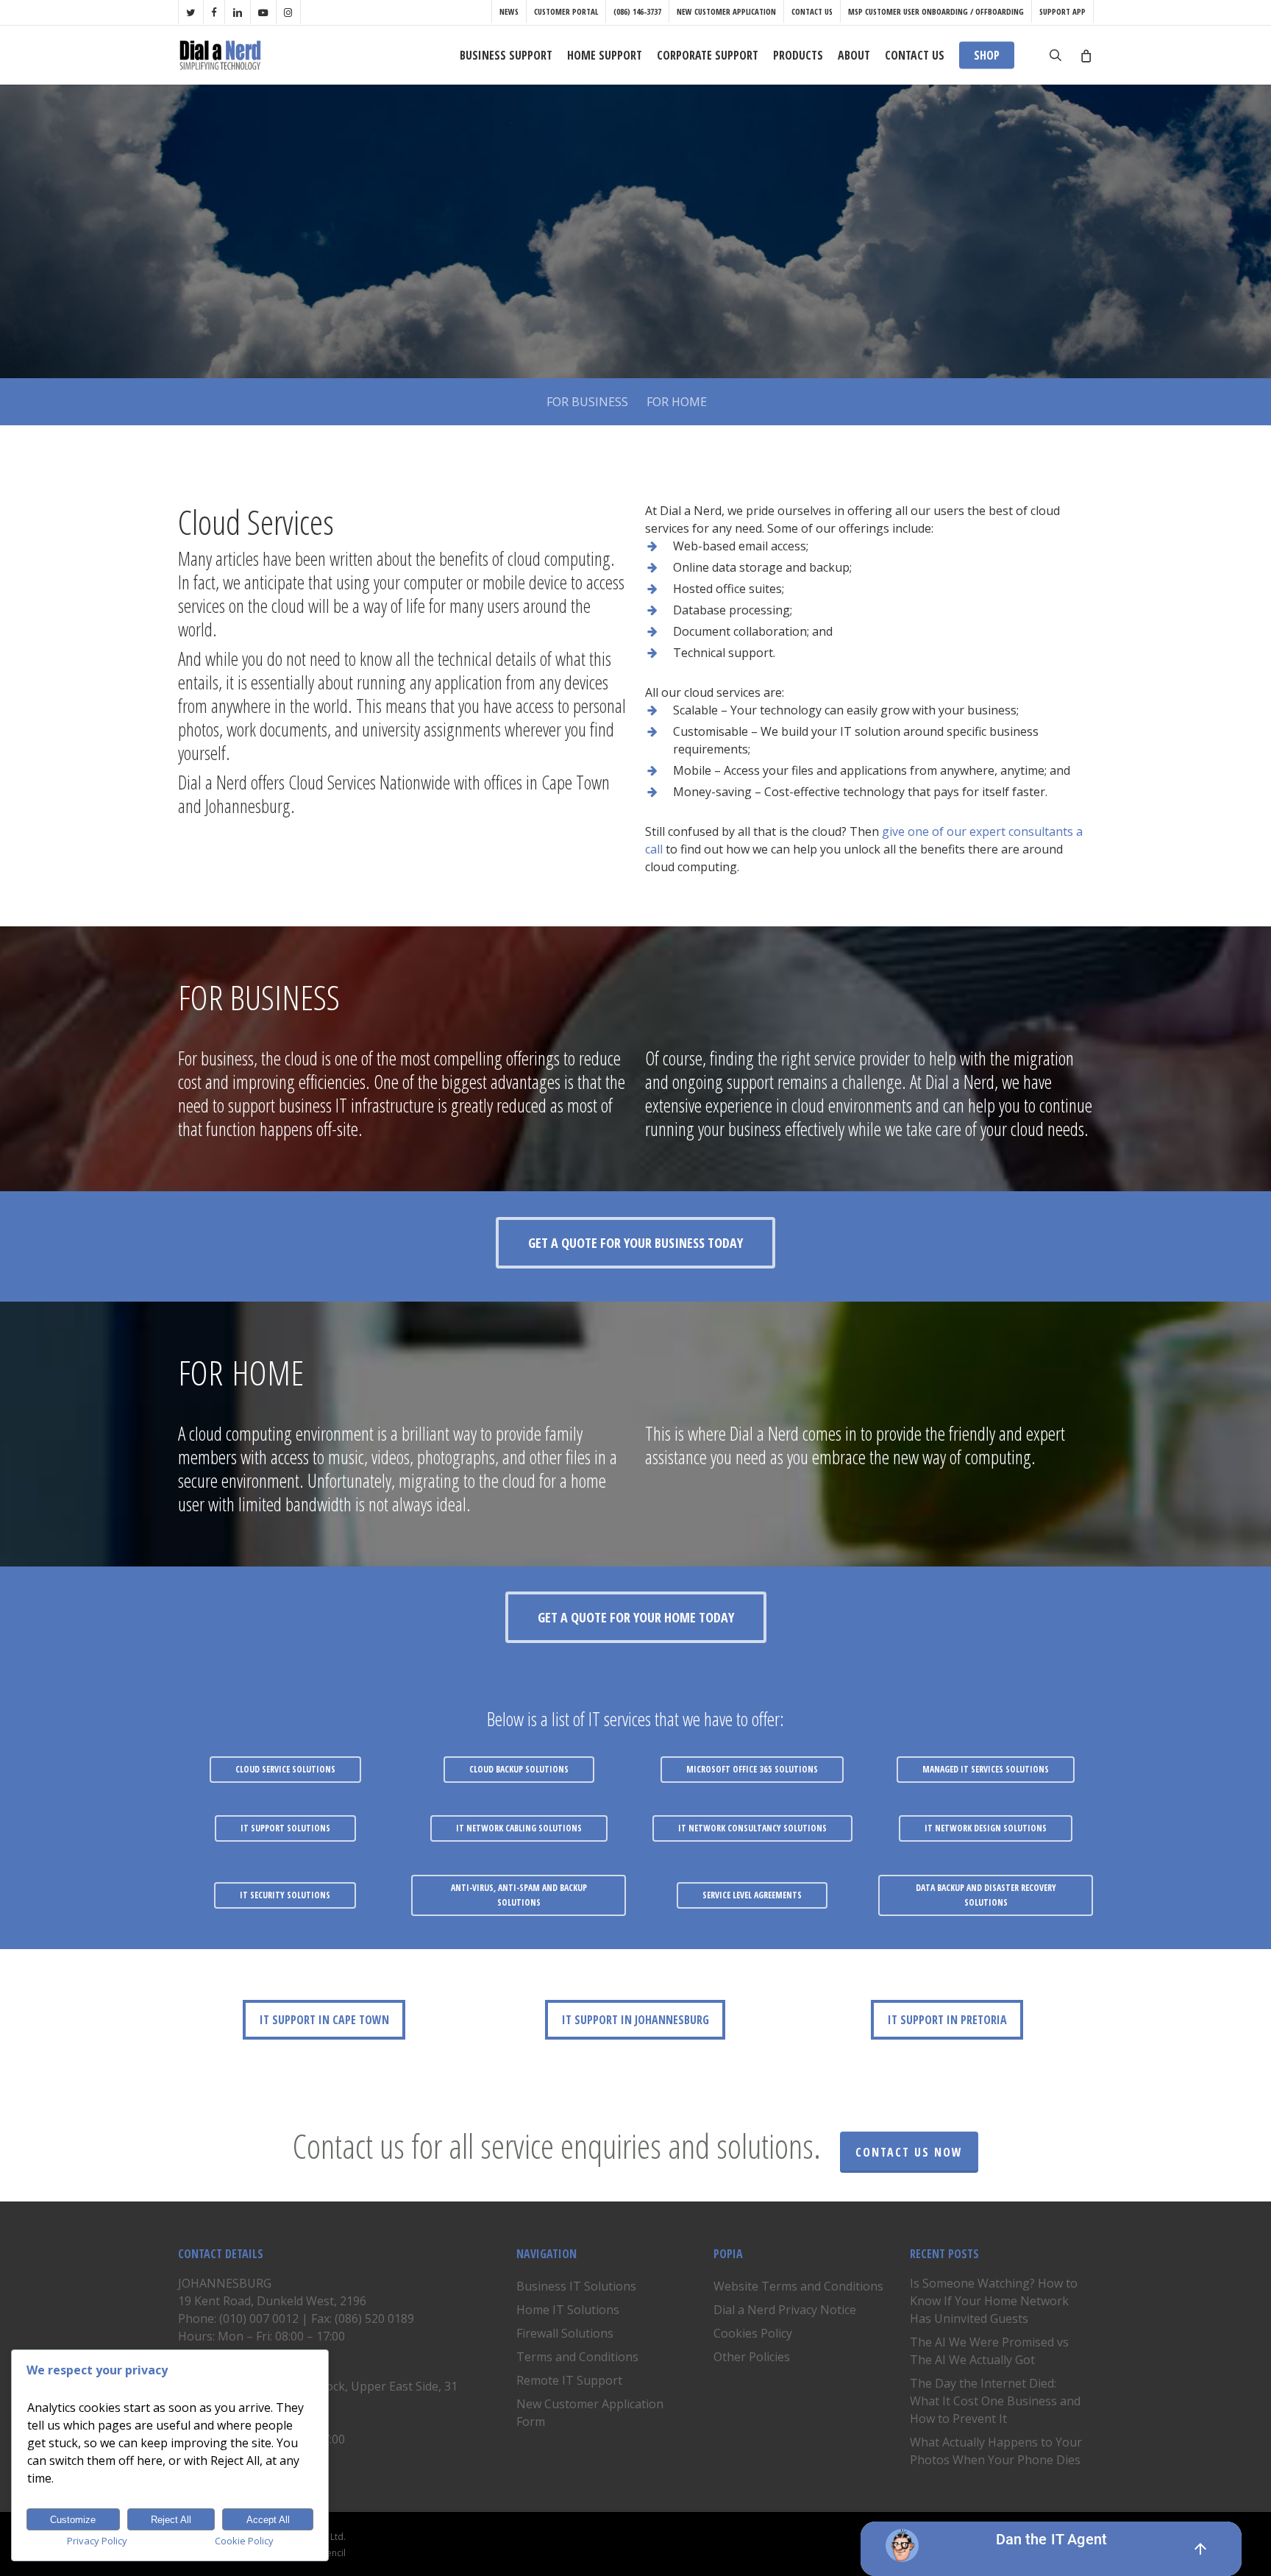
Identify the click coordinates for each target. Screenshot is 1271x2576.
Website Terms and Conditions (798, 2286)
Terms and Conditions (577, 2357)
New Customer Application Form (590, 2413)
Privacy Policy (97, 2541)
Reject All (171, 2520)
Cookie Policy (244, 2541)
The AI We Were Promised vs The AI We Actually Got (989, 2351)
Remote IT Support (569, 2380)
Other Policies (752, 2357)
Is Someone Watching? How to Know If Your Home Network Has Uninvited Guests (994, 2301)
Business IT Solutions (576, 2286)
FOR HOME (677, 402)
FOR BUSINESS (587, 402)
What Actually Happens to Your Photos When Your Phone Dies (996, 2451)
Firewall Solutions (565, 2333)
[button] (635, 1243)
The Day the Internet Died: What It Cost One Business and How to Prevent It (995, 2401)
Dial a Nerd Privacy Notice (785, 2310)
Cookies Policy (753, 2333)
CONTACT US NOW (909, 2152)
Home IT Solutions (568, 2310)
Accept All (268, 2520)
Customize (73, 2520)
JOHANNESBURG (225, 2283)
